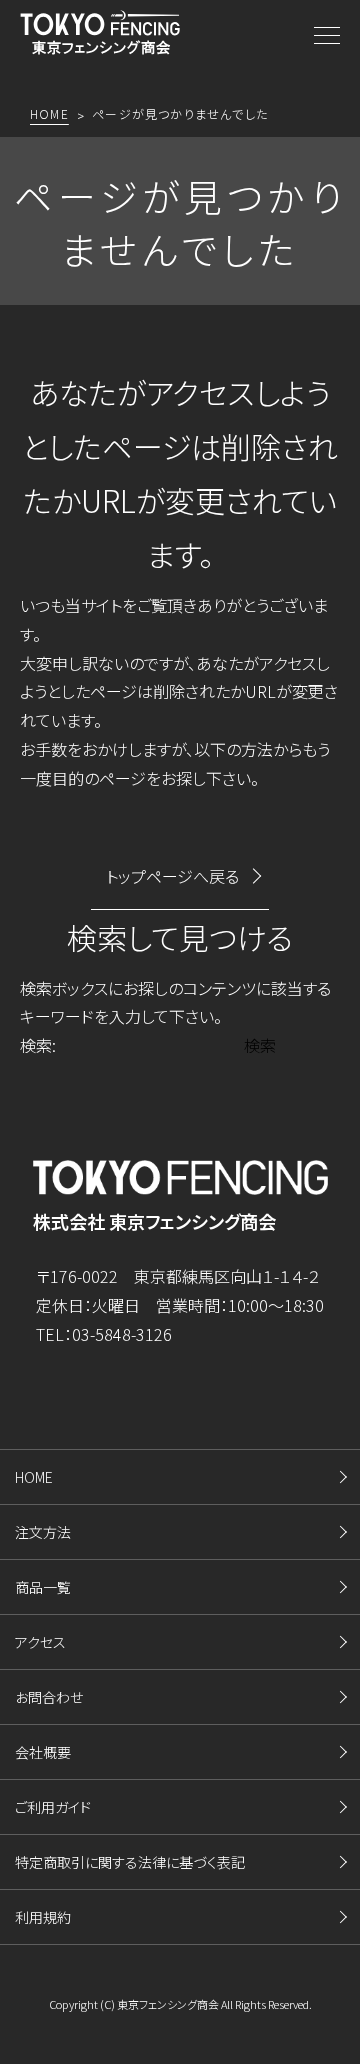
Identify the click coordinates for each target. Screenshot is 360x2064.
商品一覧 (43, 1587)
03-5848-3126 (122, 1334)
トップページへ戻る (172, 876)
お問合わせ (49, 1697)
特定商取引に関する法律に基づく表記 (130, 1862)
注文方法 (43, 1532)
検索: (38, 1045)
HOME (34, 1477)
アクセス (40, 1642)
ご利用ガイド (53, 1807)
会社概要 (43, 1752)
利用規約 (43, 1917)
